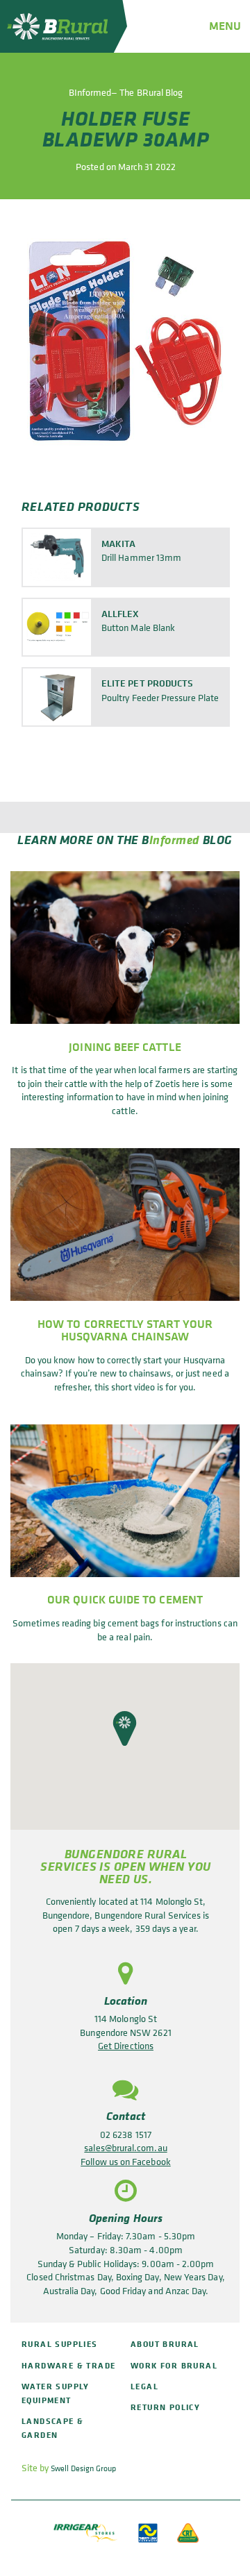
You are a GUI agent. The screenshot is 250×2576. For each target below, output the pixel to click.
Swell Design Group (83, 2468)
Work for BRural (174, 2365)
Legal (144, 2386)
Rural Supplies (60, 2344)
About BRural (165, 2344)
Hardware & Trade (68, 2365)
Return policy (165, 2407)
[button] (125, 1728)
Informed (175, 839)
